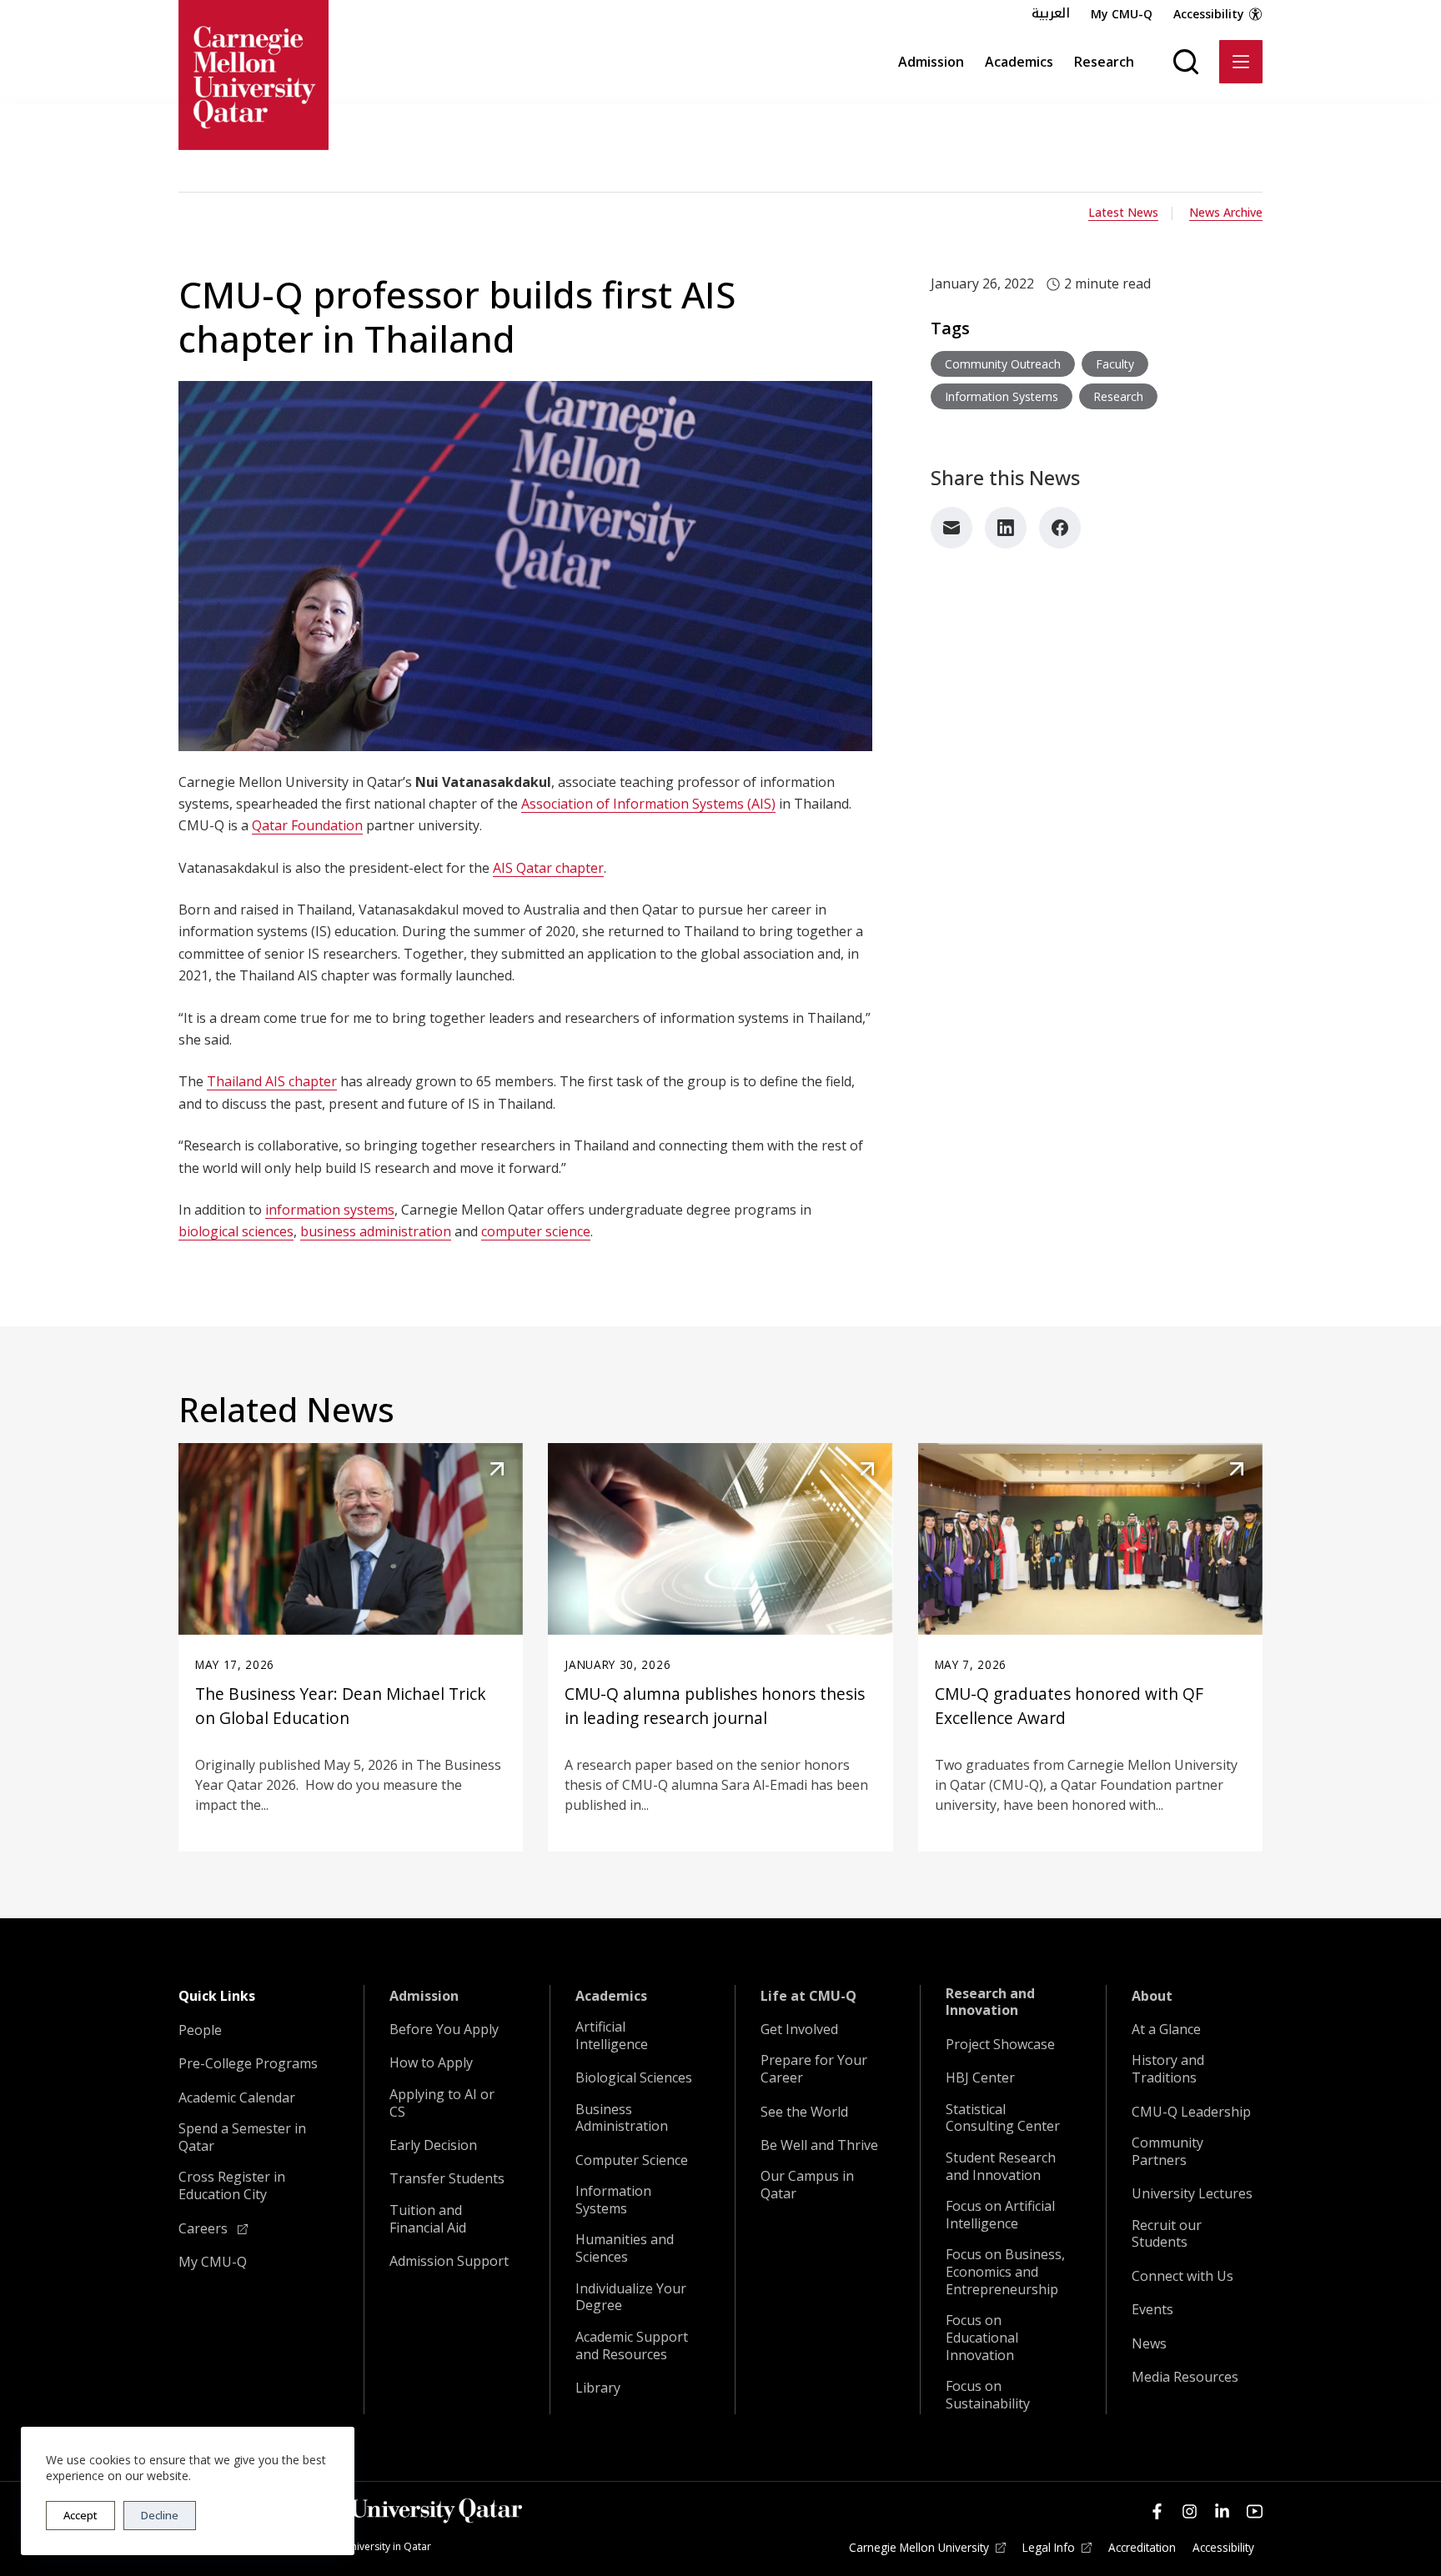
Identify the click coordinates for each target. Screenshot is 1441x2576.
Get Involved (799, 2030)
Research (1104, 62)
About (1152, 1996)
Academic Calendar (237, 2098)
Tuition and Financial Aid (428, 2219)
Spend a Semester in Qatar (242, 2137)
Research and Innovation (990, 2002)
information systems (330, 1210)
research (1118, 396)
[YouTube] (1255, 2511)
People (200, 2030)
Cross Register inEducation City (232, 2186)
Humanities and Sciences (625, 2248)
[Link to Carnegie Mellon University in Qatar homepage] (254, 75)
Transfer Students (447, 2179)
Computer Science (632, 2160)
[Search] (1186, 62)
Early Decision (433, 2145)
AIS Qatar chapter (548, 868)
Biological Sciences (634, 2078)
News (1149, 2344)
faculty (1115, 364)
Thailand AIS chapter (272, 1081)
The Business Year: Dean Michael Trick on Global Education (341, 1706)
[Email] (951, 528)
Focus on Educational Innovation (982, 2338)
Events (1152, 2310)
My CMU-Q (1122, 14)
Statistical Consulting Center (1003, 2118)
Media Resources (1185, 2377)
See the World (804, 2112)
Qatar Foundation (307, 825)
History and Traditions (1168, 2069)
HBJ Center (980, 2078)
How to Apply (431, 2063)
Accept (80, 2515)
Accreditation (1142, 2548)
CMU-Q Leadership (1191, 2112)
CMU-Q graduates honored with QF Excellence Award (1069, 1706)
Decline (160, 2515)
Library (598, 2388)
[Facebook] (1060, 528)
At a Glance (1166, 2030)
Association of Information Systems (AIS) (648, 804)
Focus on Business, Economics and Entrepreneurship (1005, 2272)
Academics (1019, 62)
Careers (205, 2229)
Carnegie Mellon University (919, 2548)
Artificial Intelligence (612, 2036)
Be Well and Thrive (819, 2145)
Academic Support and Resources (632, 2346)
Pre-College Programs (248, 2064)
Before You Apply (444, 2030)
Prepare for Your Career (814, 2069)
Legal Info (1049, 2548)
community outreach (1003, 364)
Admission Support (449, 2261)
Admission (931, 62)
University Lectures (1192, 2194)
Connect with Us (1182, 2276)
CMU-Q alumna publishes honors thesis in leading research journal (715, 1706)
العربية (1051, 13)
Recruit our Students (1167, 2234)
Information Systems (613, 2200)
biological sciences (236, 1231)
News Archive (1226, 212)
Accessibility (1209, 14)
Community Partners (1167, 2152)
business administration (376, 1231)
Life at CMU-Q (808, 1996)
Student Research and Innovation (1001, 2167)
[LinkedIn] (1006, 528)
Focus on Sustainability (988, 2395)
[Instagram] (1190, 2511)
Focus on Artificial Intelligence (1000, 2215)
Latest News (1123, 212)
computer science (536, 1231)
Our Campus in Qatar (807, 2185)
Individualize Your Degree (631, 2298)
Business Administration (622, 2118)
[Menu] (1241, 62)
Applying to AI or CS (442, 2103)
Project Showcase (1000, 2045)
